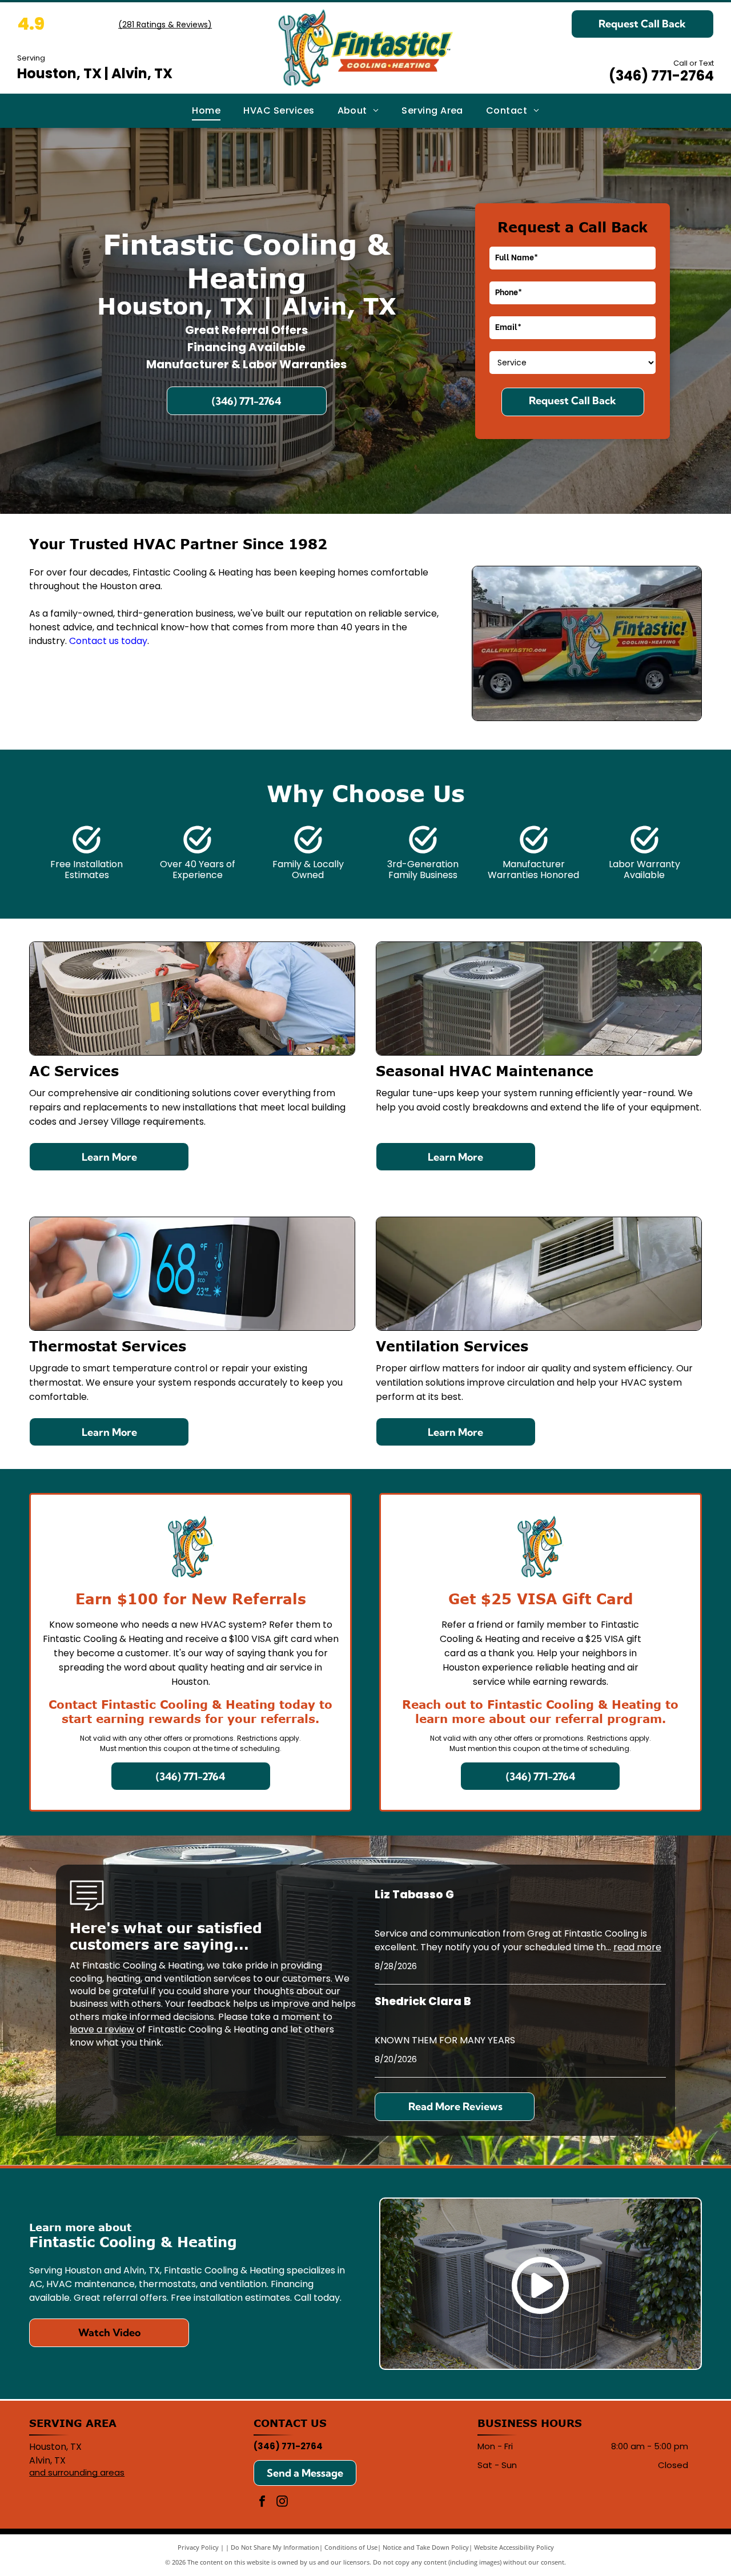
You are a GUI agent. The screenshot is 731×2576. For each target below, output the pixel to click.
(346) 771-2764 (661, 76)
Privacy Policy (198, 2547)
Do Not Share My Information (275, 2547)
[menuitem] (206, 111)
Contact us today (108, 641)
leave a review (102, 2029)
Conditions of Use (351, 2547)
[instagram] (282, 2503)
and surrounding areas (77, 2472)
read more (637, 1947)
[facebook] (262, 2503)
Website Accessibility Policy (514, 2547)
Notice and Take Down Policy (426, 2547)
